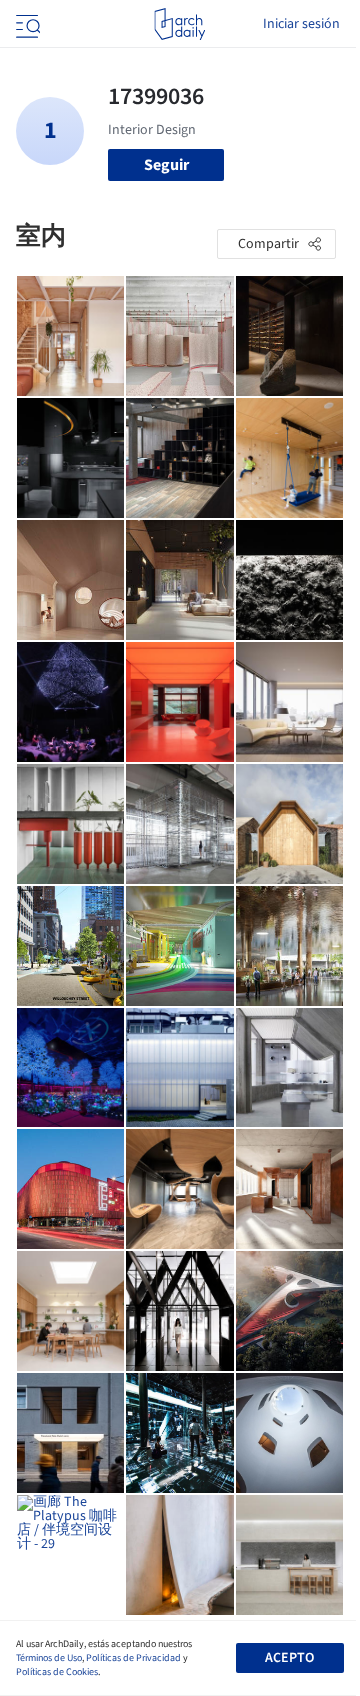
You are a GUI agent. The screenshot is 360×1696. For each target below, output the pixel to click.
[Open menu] (26, 24)
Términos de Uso (49, 1658)
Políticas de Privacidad (133, 1658)
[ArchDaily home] (179, 24)
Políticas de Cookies (57, 1672)
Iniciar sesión (301, 24)
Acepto (289, 1658)
